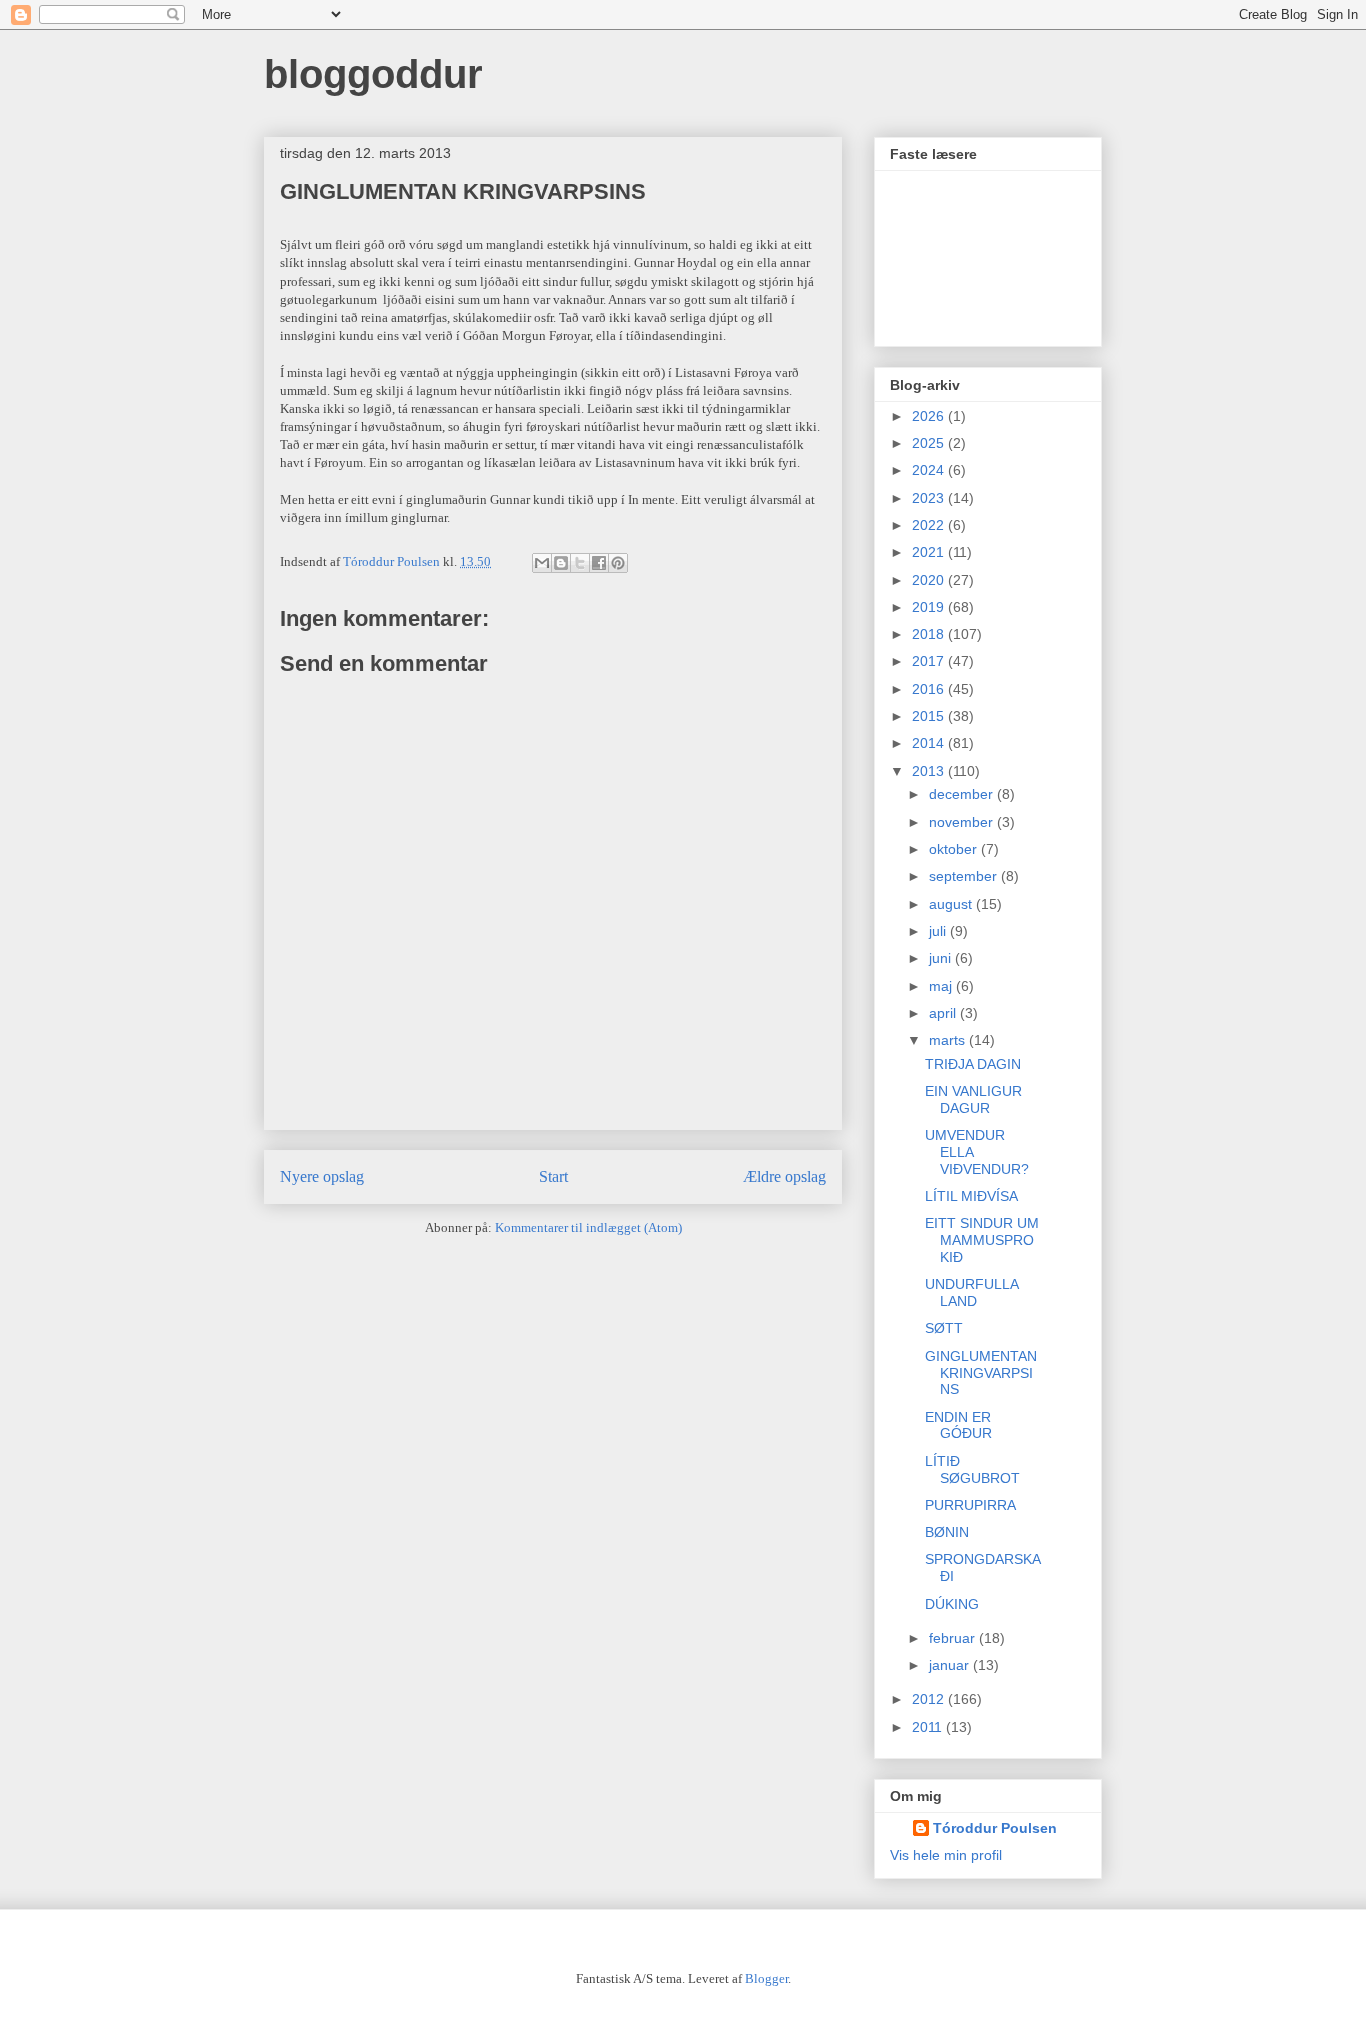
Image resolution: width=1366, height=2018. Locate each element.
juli (939, 931)
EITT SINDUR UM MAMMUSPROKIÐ (982, 1240)
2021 (930, 552)
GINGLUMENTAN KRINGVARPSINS (981, 1373)
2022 (930, 525)
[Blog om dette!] (561, 563)
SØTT (944, 1328)
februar (954, 1638)
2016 (930, 689)
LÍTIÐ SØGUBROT (972, 1469)
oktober (955, 849)
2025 (930, 443)
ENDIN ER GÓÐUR (958, 1425)
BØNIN (947, 1532)
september (965, 876)
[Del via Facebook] (599, 563)
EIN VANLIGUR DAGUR (973, 1099)
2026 (930, 416)
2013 (930, 771)
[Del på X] (580, 563)
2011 (929, 1727)
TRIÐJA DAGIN (973, 1064)
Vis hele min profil (946, 1855)
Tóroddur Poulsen (995, 1828)
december (963, 794)
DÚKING (952, 1604)
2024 (930, 470)
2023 (930, 498)
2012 (930, 1699)
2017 (930, 661)
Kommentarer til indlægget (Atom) (588, 1227)
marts (949, 1040)
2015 (930, 716)
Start (553, 1176)
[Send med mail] (542, 563)
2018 (930, 634)
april (944, 1013)
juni (942, 958)
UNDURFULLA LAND (971, 1292)
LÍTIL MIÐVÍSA (971, 1196)
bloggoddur (373, 74)
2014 (930, 743)
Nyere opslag (322, 1176)
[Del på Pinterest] (618, 563)
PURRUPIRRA (970, 1505)
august (952, 904)
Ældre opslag (784, 1176)
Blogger (766, 1978)
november (963, 822)
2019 (930, 607)
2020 (930, 580)
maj (942, 986)
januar (951, 1665)
